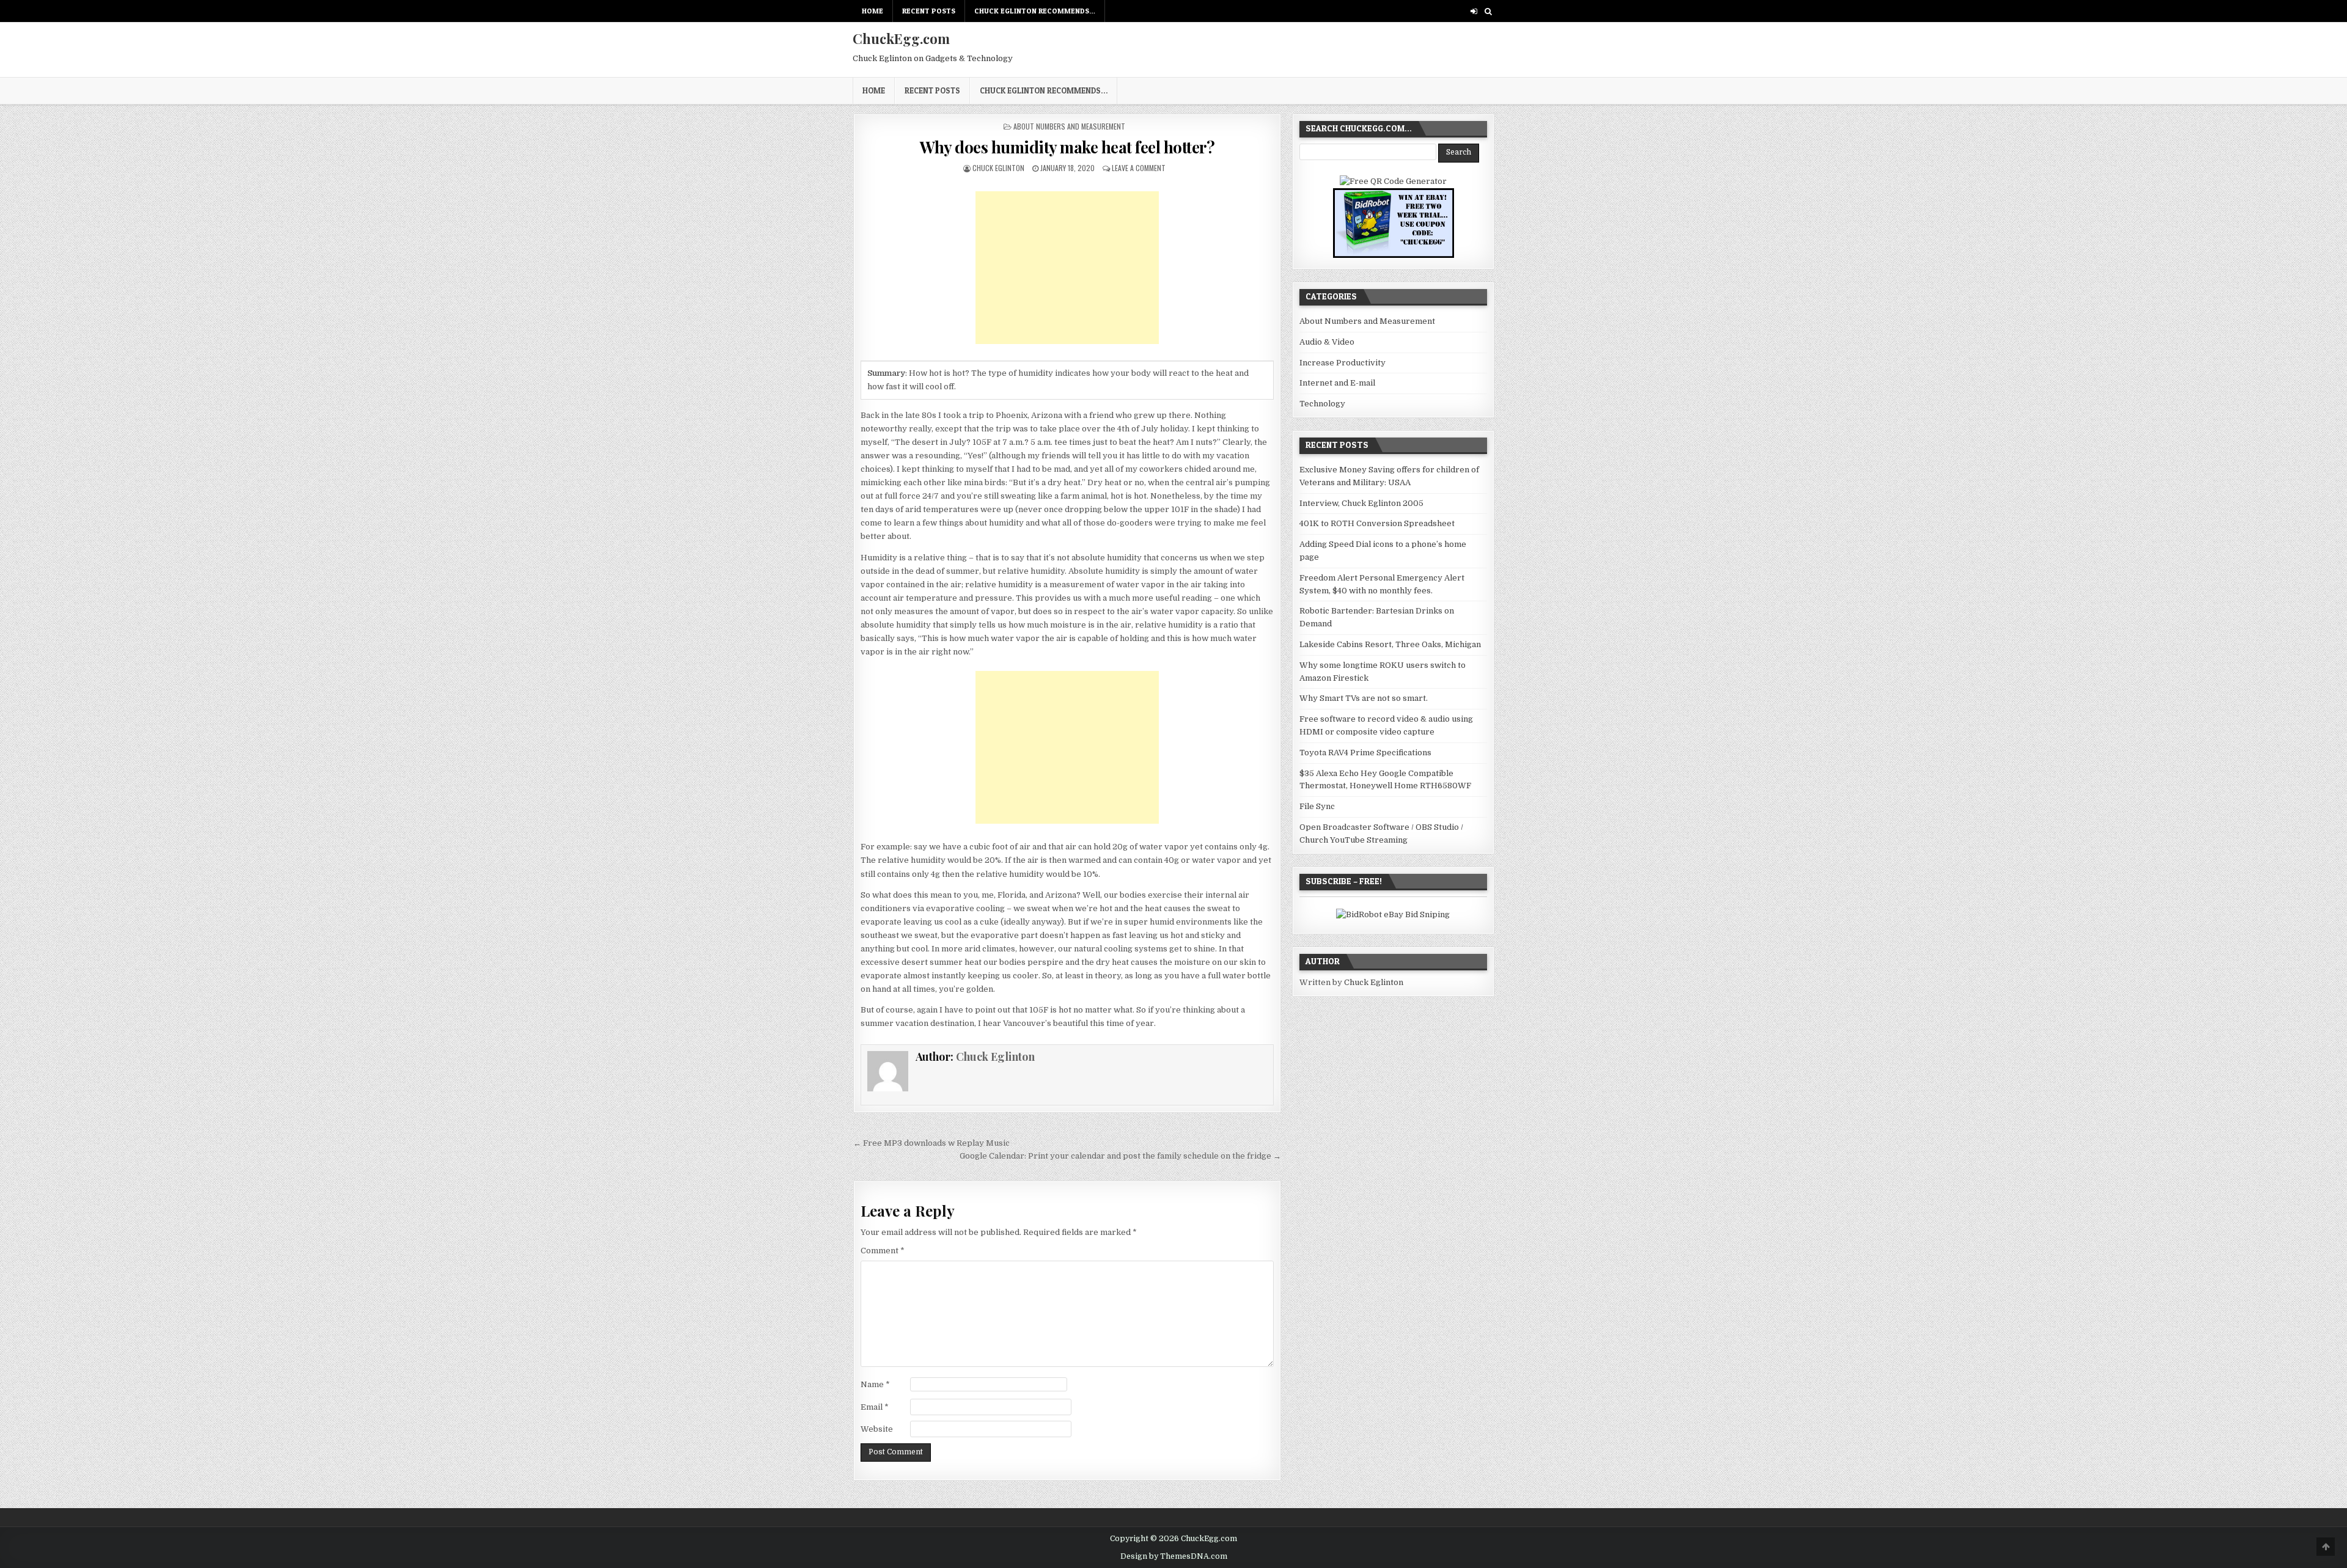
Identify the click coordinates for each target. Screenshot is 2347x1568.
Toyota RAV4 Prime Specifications (1365, 753)
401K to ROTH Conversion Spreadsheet (1377, 523)
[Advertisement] (1067, 268)
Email (875, 1407)
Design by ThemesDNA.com (1174, 1556)
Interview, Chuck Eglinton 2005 (1361, 503)
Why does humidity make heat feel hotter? (1067, 147)
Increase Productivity (1342, 363)
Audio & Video (1327, 342)
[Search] (1488, 11)
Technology (1322, 404)
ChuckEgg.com (901, 38)
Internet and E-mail (1337, 383)
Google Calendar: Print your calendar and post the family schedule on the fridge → (1120, 1156)
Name (875, 1384)
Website (877, 1429)
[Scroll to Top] (2326, 1547)
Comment (883, 1251)
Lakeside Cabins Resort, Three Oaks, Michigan (1390, 644)
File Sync (1317, 806)
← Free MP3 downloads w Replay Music (931, 1143)
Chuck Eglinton (998, 168)
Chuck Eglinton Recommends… (1035, 11)
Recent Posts (929, 11)
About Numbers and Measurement (1069, 126)
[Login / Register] (1474, 11)
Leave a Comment (1139, 168)
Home (872, 11)
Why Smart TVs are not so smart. (1364, 698)
